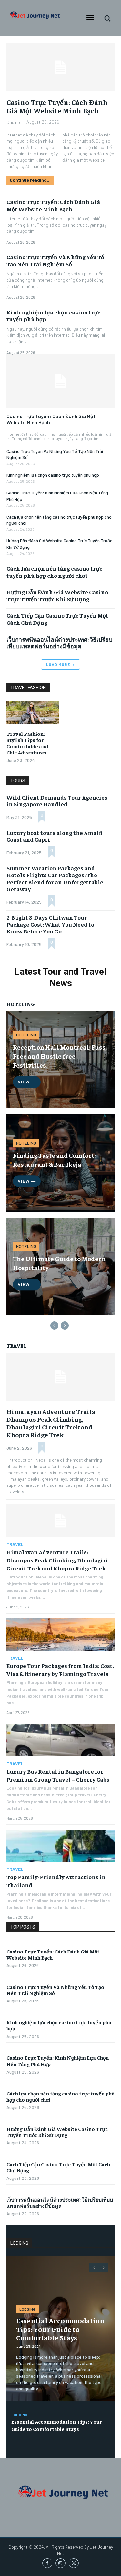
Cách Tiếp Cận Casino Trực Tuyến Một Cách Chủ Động (57, 619)
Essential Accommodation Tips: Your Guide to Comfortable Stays (60, 2329)
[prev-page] (54, 1325)
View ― (27, 1082)
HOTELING (26, 1035)
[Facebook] (47, 2563)
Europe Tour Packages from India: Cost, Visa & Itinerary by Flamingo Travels (60, 1670)
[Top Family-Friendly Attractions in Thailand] (60, 1846)
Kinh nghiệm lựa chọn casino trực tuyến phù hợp (53, 475)
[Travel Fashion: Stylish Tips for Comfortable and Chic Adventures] (33, 712)
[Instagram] (60, 2563)
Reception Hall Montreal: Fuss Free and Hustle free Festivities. (59, 1056)
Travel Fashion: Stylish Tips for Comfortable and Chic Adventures (27, 743)
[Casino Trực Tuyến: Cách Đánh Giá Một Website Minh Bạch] (60, 381)
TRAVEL (15, 1544)
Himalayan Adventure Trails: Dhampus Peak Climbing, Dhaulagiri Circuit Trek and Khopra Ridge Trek (51, 1423)
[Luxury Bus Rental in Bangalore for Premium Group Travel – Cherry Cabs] (60, 1740)
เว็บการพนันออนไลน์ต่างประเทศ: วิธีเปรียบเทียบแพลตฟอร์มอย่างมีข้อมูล (59, 643)
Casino (13, 122)
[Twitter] (74, 2563)
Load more (58, 664)
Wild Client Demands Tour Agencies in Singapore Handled (57, 801)
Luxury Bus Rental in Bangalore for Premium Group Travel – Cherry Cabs (58, 1775)
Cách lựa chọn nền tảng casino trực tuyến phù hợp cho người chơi (54, 572)
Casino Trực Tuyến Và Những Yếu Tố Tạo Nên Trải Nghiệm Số (55, 260)
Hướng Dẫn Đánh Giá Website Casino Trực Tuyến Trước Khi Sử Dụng (57, 595)
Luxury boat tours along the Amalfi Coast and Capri (55, 836)
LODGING (27, 2309)
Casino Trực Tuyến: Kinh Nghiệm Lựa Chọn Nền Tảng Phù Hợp (58, 2061)
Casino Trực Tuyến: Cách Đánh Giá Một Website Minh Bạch (51, 419)
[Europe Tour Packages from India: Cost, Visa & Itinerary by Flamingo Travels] (60, 1635)
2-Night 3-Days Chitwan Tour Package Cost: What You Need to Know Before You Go (50, 924)
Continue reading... (30, 180)
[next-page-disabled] (65, 1325)
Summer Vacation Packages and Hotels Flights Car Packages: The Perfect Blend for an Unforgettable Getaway (55, 878)
